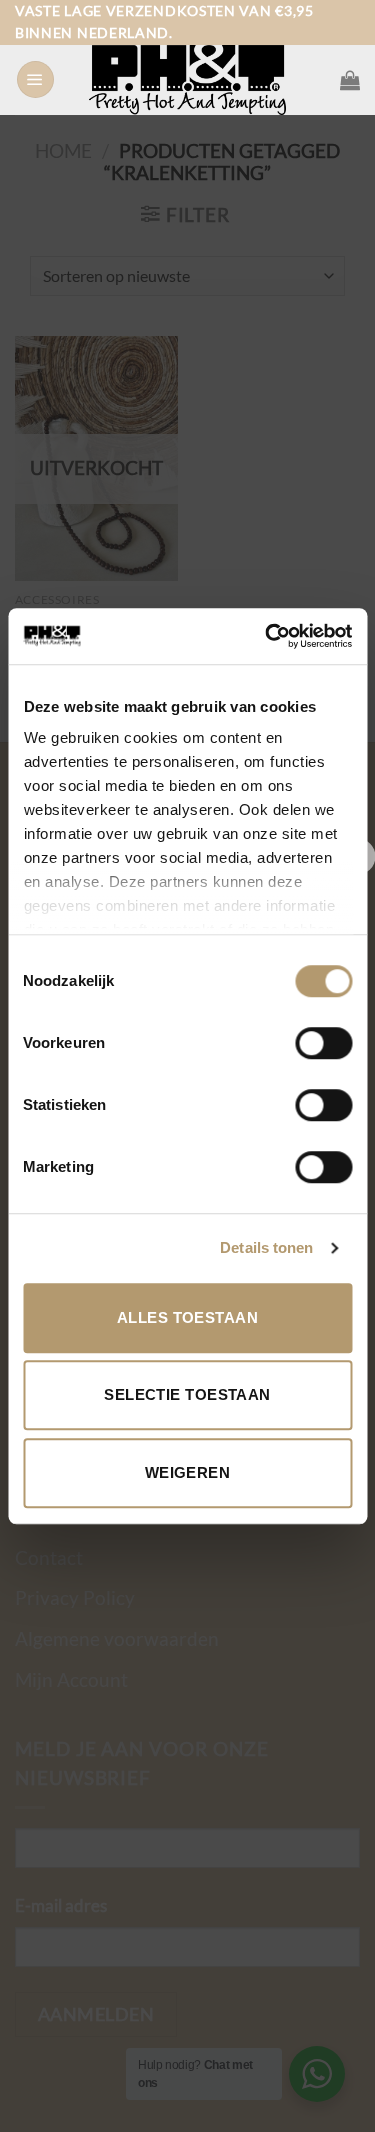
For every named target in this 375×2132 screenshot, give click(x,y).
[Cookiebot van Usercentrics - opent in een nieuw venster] (267, 636)
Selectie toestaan (187, 1394)
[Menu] (35, 80)
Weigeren (188, 1472)
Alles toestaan (187, 1317)
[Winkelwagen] (350, 80)
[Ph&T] (188, 80)
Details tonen (266, 1247)
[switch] (323, 1043)
